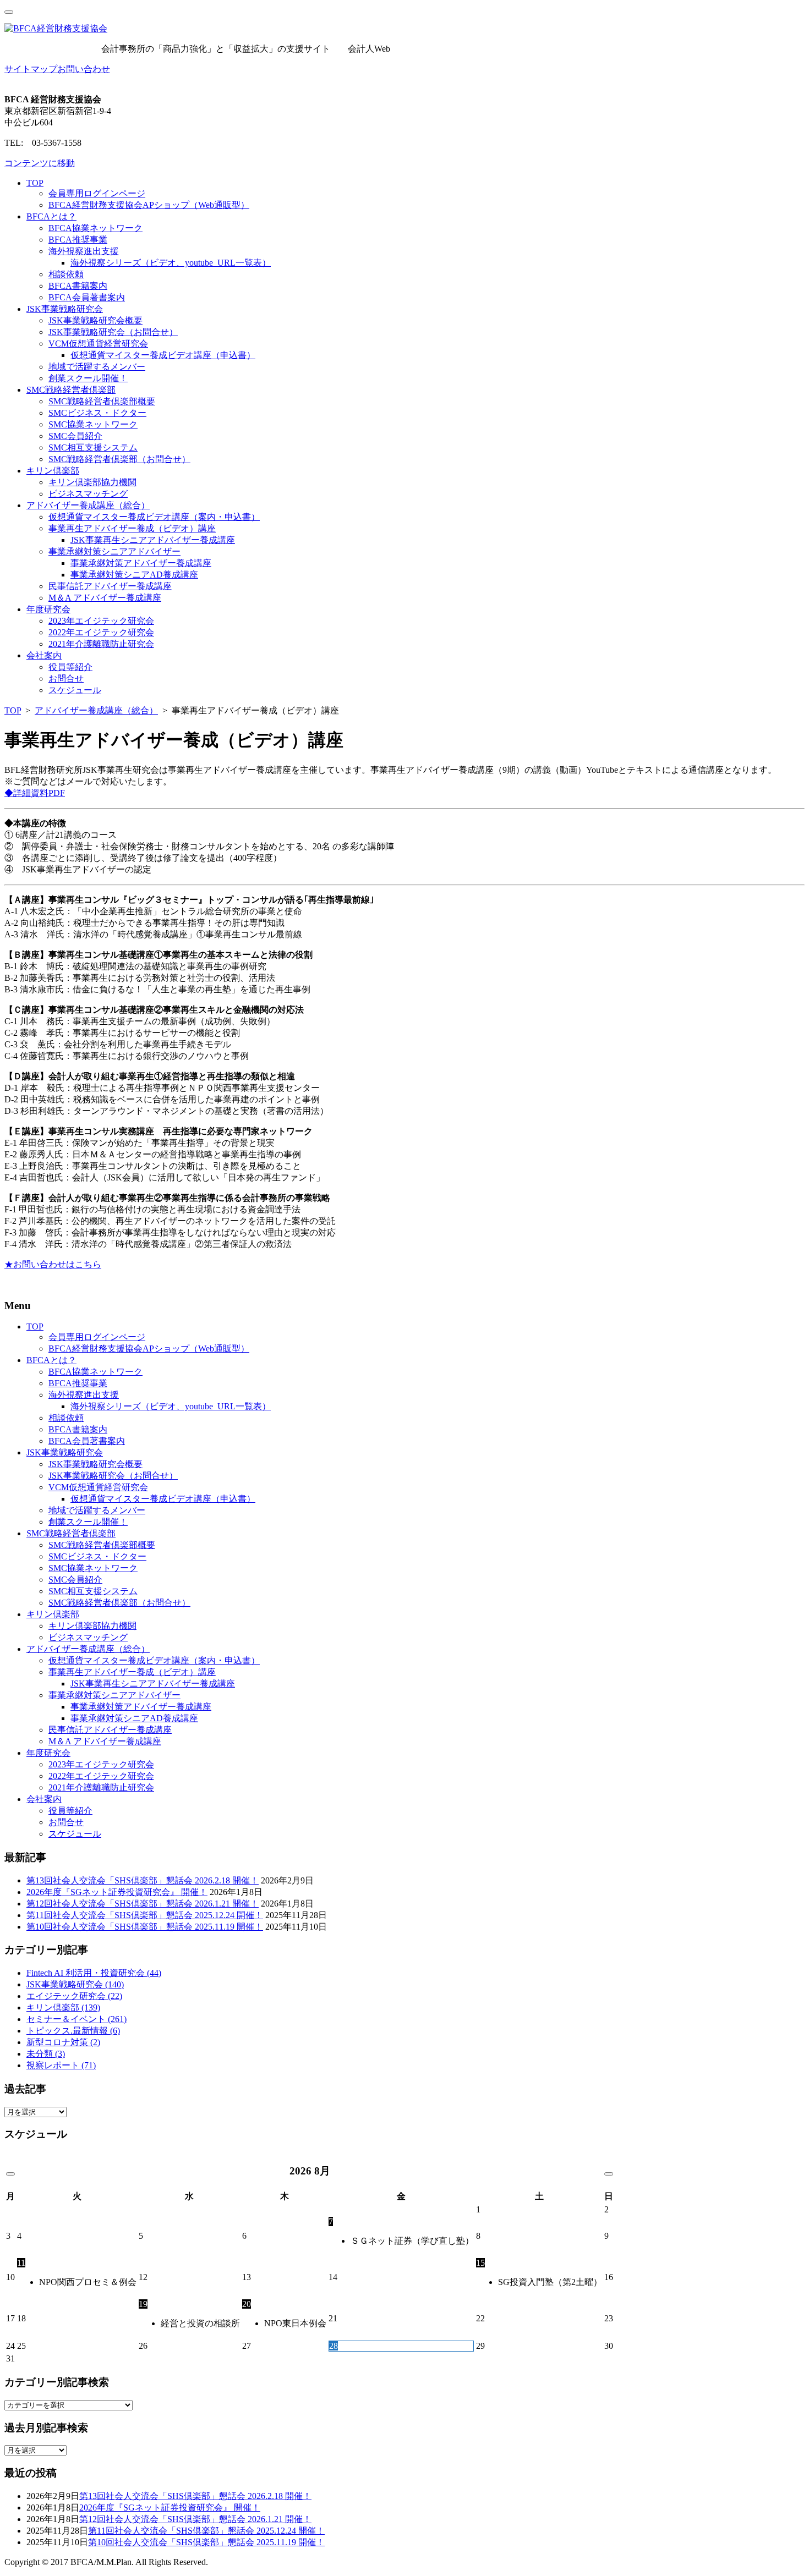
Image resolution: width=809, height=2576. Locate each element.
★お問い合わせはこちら (53, 1264)
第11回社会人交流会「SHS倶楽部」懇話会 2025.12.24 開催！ (145, 1915)
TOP (35, 183)
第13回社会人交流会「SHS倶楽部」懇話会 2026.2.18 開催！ (143, 1880)
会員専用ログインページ (97, 193)
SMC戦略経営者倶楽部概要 (102, 401)
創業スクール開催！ (88, 378)
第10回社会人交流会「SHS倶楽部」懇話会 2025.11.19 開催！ (145, 1927)
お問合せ (66, 679)
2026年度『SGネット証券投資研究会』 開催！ (117, 1892)
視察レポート (61, 2065)
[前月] (10, 2174)
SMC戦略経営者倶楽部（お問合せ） (119, 459)
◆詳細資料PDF (35, 793)
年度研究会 (48, 609)
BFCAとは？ (51, 216)
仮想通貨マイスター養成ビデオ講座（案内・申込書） (154, 517)
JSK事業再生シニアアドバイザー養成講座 (153, 540)
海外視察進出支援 (84, 251)
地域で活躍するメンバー (97, 367)
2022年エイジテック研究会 (101, 632)
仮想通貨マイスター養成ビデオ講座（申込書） (163, 355)
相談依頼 (66, 274)
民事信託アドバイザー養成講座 (110, 586)
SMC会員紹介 (75, 436)
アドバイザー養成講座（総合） (88, 505)
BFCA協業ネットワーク (95, 228)
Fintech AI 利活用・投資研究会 (94, 1973)
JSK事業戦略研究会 (65, 309)
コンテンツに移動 (40, 163)
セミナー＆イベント (76, 2019)
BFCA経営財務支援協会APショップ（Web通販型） (149, 205)
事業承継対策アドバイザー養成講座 (141, 563)
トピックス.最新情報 (73, 2031)
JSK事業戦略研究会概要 (95, 320)
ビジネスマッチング (88, 494)
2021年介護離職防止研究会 (101, 644)
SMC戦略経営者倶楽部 (71, 390)
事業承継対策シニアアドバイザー (114, 551)
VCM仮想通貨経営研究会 (98, 344)
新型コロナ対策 (63, 2042)
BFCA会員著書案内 (87, 297)
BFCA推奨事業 (78, 240)
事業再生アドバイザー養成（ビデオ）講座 (132, 528)
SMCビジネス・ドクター (97, 413)
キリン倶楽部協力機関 (92, 482)
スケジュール (75, 690)
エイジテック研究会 (74, 1996)
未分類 (46, 2054)
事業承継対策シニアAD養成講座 (134, 575)
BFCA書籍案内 (78, 286)
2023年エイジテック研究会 (101, 621)
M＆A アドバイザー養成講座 (105, 598)
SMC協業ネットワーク (93, 424)
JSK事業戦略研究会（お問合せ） (113, 332)
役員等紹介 (70, 667)
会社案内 (44, 655)
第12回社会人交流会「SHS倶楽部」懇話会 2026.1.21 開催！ (143, 1904)
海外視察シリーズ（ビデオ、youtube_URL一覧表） (171, 263)
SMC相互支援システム (93, 447)
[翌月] (609, 2174)
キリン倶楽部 (53, 471)
